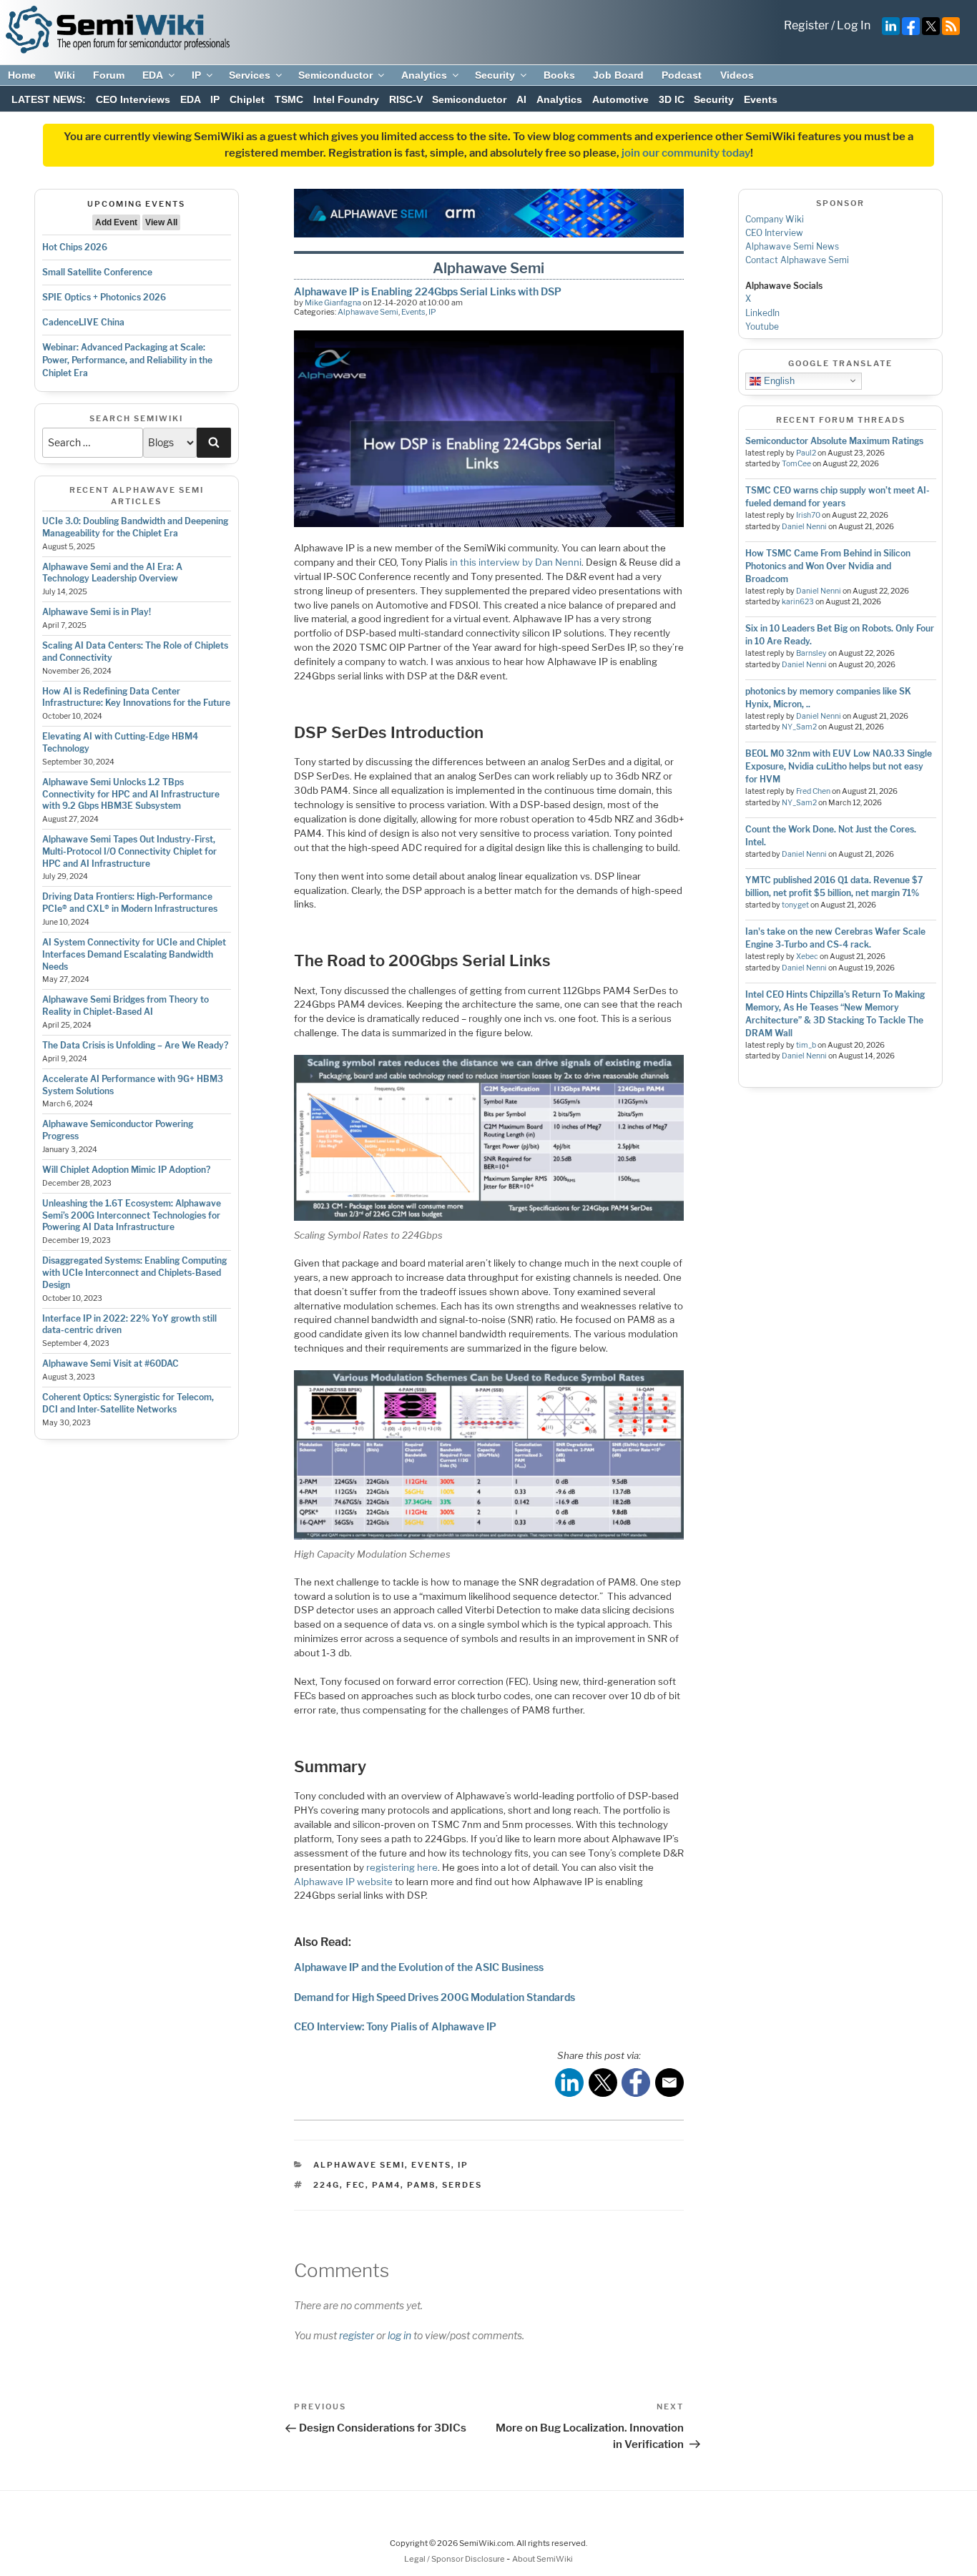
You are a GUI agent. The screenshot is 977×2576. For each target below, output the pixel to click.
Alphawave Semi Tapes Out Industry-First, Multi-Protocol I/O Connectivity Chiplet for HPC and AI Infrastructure (129, 851)
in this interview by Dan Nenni (516, 562)
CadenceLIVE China (83, 322)
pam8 (421, 2185)
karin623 (798, 602)
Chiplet (247, 99)
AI (521, 99)
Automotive (620, 99)
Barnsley (811, 653)
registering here (402, 1867)
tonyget (795, 905)
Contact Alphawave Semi (797, 260)
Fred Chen (813, 791)
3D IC (672, 99)
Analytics (424, 75)
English (778, 380)
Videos (737, 75)
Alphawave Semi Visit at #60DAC (111, 1363)
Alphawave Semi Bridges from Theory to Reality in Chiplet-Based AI (126, 1006)
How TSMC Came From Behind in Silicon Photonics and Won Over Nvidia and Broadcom (828, 566)
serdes (462, 2185)
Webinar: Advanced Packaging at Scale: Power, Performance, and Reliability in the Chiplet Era (127, 360)
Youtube (762, 326)
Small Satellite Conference (97, 272)
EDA (153, 75)
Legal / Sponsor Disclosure (455, 2559)
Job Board (618, 75)
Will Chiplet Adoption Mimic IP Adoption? (126, 1170)
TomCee (796, 464)
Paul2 (806, 453)
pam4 (386, 2185)
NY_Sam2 (799, 727)
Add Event (116, 222)
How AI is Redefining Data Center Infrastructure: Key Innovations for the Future (136, 697)
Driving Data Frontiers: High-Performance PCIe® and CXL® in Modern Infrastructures (130, 903)
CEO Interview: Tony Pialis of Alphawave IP (395, 2026)
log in (399, 2335)
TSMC (289, 99)
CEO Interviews (133, 99)
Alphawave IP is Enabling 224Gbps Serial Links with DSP (428, 291)
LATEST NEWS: (49, 99)
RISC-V (406, 99)
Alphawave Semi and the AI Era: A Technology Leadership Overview (112, 573)
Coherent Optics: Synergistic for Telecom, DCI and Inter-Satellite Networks (128, 1403)
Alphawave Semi (368, 312)
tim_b (806, 1045)
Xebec (807, 957)
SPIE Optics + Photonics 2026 (104, 297)
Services (250, 75)
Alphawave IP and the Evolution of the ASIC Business (419, 1967)
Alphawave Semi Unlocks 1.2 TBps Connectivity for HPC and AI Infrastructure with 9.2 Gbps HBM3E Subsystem (131, 794)
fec (356, 2185)
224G (327, 2185)
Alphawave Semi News (792, 246)
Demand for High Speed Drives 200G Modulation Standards (435, 1997)
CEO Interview (774, 233)
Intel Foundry (346, 99)
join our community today (686, 153)
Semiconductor (335, 75)
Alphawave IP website (343, 1882)
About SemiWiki (542, 2559)
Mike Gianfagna (333, 303)
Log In (854, 25)
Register (806, 25)
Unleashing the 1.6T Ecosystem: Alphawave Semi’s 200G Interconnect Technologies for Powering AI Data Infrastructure (132, 1215)
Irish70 (808, 515)
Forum (109, 75)
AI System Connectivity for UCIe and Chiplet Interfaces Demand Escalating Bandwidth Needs (134, 954)
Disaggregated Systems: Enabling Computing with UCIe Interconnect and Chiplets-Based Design (134, 1273)
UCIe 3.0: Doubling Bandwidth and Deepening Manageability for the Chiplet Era (135, 527)
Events (761, 99)
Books (559, 75)
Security (495, 75)
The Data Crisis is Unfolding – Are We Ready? (135, 1045)
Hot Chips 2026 (75, 247)
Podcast (682, 75)
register (357, 2335)
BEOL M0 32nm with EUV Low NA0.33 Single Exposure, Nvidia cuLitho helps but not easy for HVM (839, 766)
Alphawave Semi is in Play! (97, 612)
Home (22, 75)
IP (196, 75)
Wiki (65, 75)
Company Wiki (775, 219)
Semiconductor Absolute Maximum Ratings (834, 441)
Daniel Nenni (804, 527)
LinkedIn (762, 313)
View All (161, 222)
